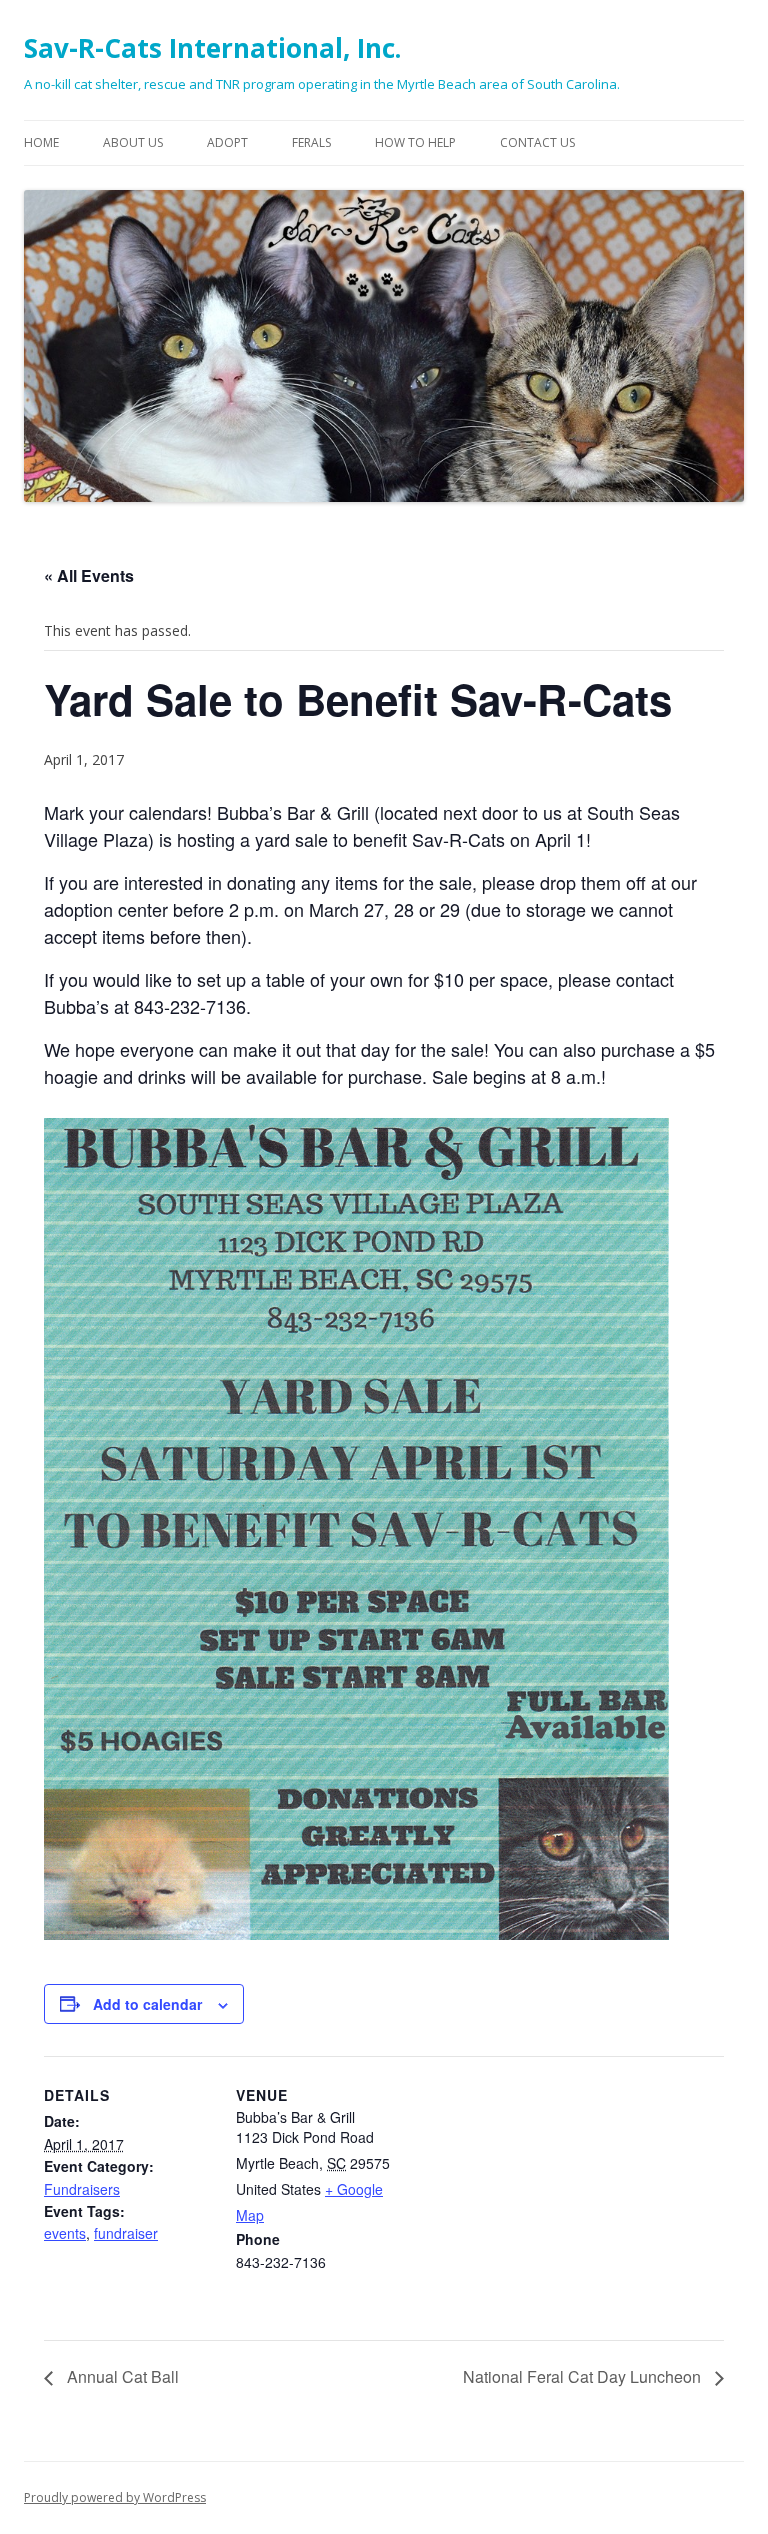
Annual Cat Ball (121, 2376)
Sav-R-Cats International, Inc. (212, 48)
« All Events (89, 575)
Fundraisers (82, 2189)
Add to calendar (147, 2004)
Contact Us (537, 142)
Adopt (227, 142)
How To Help (415, 142)
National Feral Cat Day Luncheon (584, 2376)
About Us (133, 142)
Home (41, 142)
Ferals (311, 142)
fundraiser (126, 2233)
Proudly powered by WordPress (115, 2497)
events (65, 2233)
